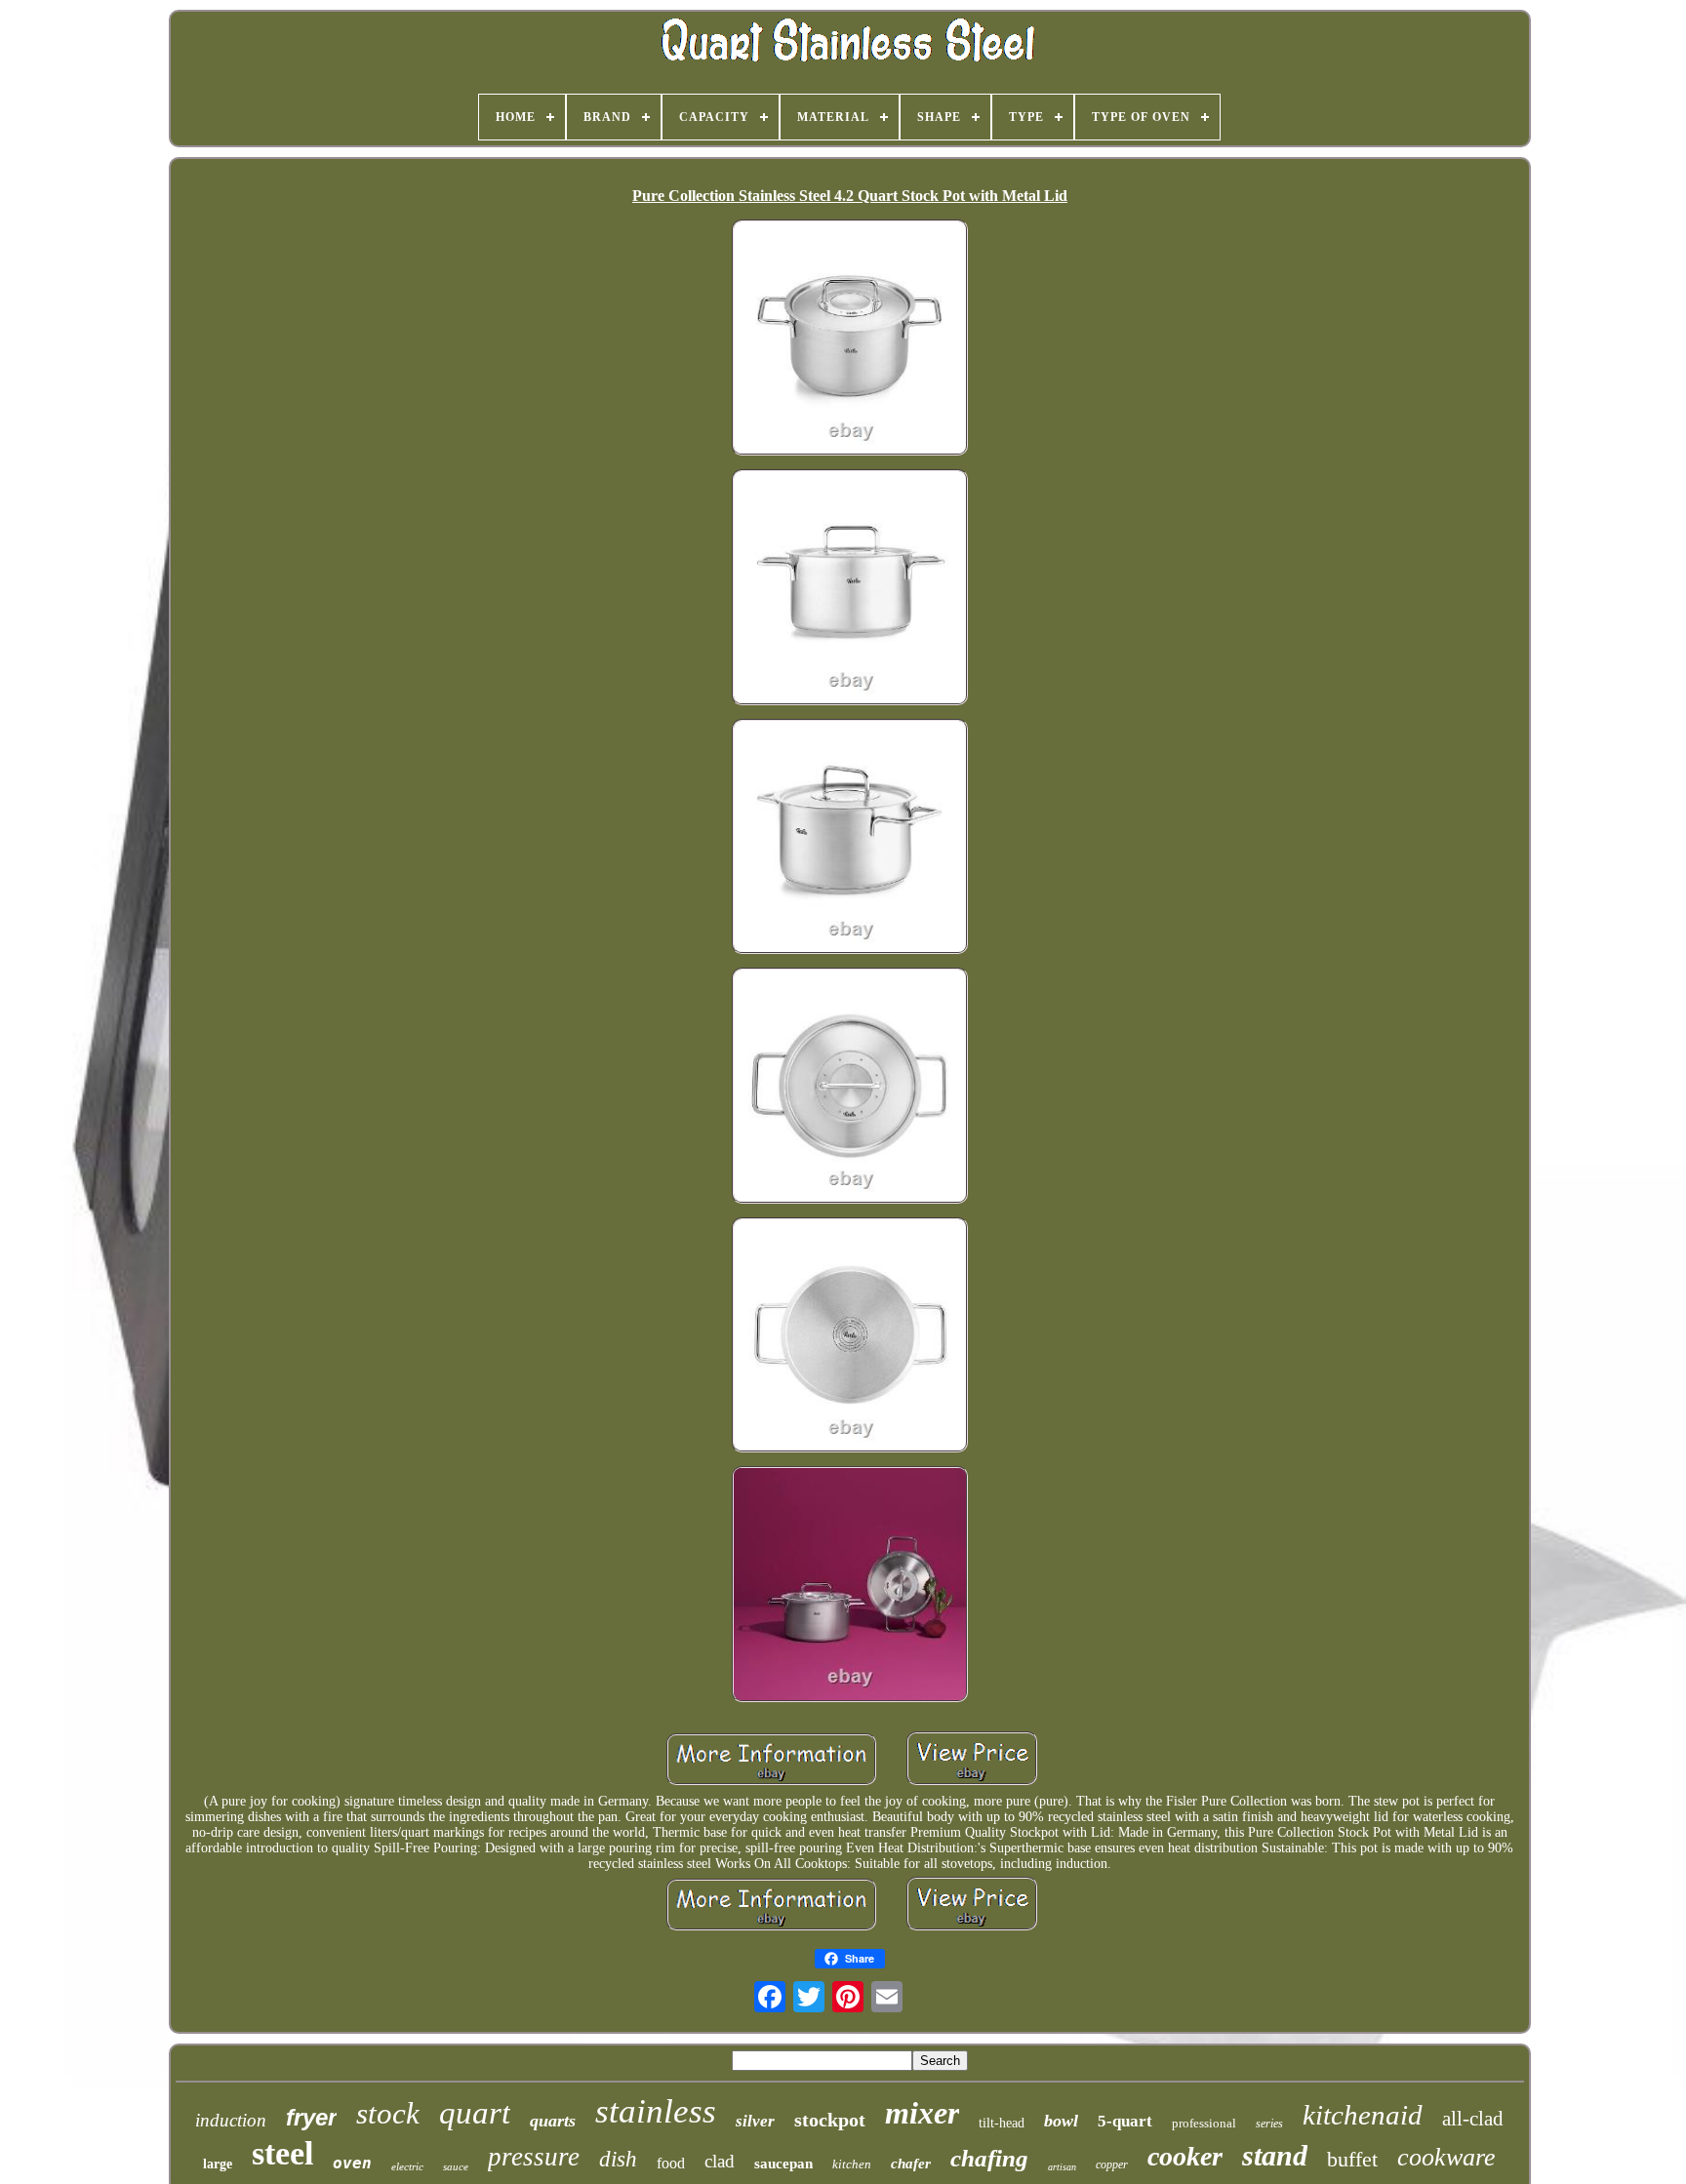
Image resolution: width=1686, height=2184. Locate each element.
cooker (1185, 2156)
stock (388, 2113)
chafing (989, 2158)
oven (352, 2163)
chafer (911, 2164)
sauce (456, 2166)
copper (1112, 2164)
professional (1204, 2123)
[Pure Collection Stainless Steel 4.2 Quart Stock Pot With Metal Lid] (850, 339)
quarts (553, 2121)
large (218, 2164)
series (1269, 2124)
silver (755, 2121)
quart (475, 2113)
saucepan (783, 2164)
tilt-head (1002, 2123)
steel (282, 2153)
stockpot (830, 2120)
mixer (922, 2113)
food (671, 2163)
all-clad (1473, 2119)
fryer (311, 2117)
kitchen (852, 2164)
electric (407, 2166)
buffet (1352, 2159)
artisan (1062, 2167)
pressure (534, 2157)
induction (231, 2120)
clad (720, 2161)
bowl (1061, 2121)
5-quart (1125, 2121)
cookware (1446, 2157)
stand (1275, 2155)
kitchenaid (1363, 2115)
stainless (656, 2111)
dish (618, 2159)
